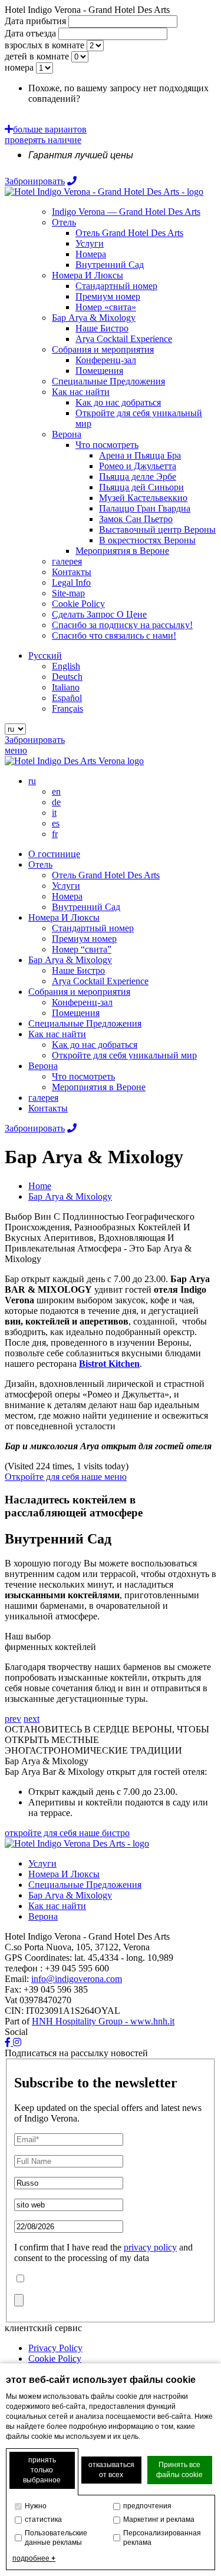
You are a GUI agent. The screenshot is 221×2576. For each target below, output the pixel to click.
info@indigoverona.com (77, 1979)
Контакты (48, 1108)
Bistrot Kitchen (109, 1364)
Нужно (36, 2506)
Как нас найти (57, 1034)
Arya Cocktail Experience (100, 981)
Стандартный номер (93, 928)
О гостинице (54, 854)
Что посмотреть (83, 1076)
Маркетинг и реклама (159, 2519)
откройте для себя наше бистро (67, 1833)
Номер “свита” (82, 949)
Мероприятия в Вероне (99, 1087)
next (32, 1719)
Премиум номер (84, 939)
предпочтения (147, 2506)
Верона (43, 1066)
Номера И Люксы (64, 917)
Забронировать (35, 181)
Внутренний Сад (86, 907)
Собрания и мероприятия (79, 992)
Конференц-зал (82, 1002)
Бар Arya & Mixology (70, 960)
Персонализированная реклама (162, 2538)
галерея (43, 1098)
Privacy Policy (55, 2348)
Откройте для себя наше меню (66, 1477)
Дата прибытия (35, 21)
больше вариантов (50, 129)
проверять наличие (43, 140)
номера (19, 67)
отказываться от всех (111, 2470)
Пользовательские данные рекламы (56, 2538)
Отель (40, 864)
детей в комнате (37, 56)
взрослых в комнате (44, 45)
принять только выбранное (42, 2470)
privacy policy (150, 2247)
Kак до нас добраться (95, 1045)
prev (13, 1719)
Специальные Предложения (85, 1023)
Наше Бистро (78, 970)
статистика (43, 2519)
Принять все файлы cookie (179, 2470)
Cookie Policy (55, 2358)
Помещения (76, 1013)
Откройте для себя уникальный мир (124, 1055)
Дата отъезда (30, 33)
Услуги (66, 886)
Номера (67, 896)
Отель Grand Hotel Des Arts (106, 875)
